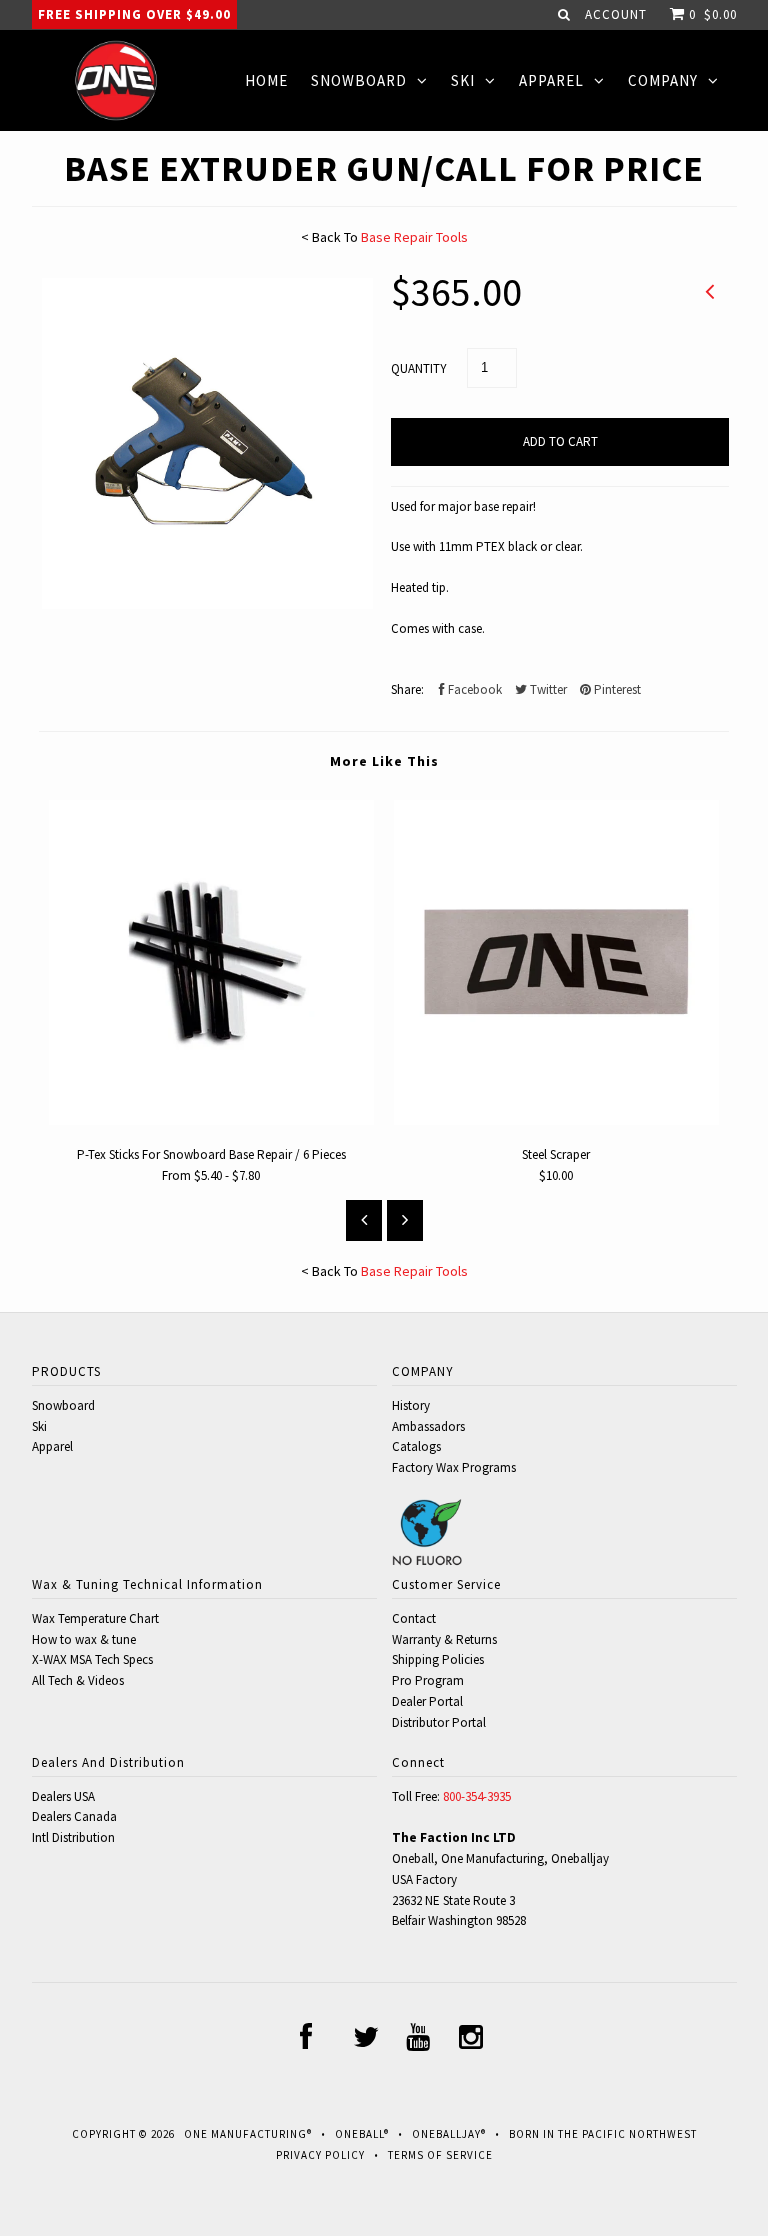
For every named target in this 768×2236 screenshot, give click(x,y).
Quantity (419, 368)
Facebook (473, 689)
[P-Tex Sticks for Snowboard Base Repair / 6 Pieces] (211, 1120)
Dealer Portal (427, 1701)
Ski (463, 80)
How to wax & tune (84, 1639)
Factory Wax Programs (454, 1467)
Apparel (551, 80)
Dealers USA (63, 1796)
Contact (414, 1618)
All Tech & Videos (78, 1680)
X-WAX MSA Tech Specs (92, 1659)
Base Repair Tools (414, 237)
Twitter (547, 689)
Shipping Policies (438, 1659)
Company (663, 80)
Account (616, 14)
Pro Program (428, 1680)
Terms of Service (440, 2155)
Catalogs (416, 1446)
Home (266, 80)
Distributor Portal (439, 1722)
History (411, 1405)
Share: (407, 689)
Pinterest (616, 689)
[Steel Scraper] (556, 1120)
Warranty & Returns (444, 1639)
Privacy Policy (320, 2155)
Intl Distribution (73, 1837)
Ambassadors (428, 1426)
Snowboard (359, 80)
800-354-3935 (477, 1796)
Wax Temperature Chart (95, 1618)
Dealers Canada (74, 1816)
